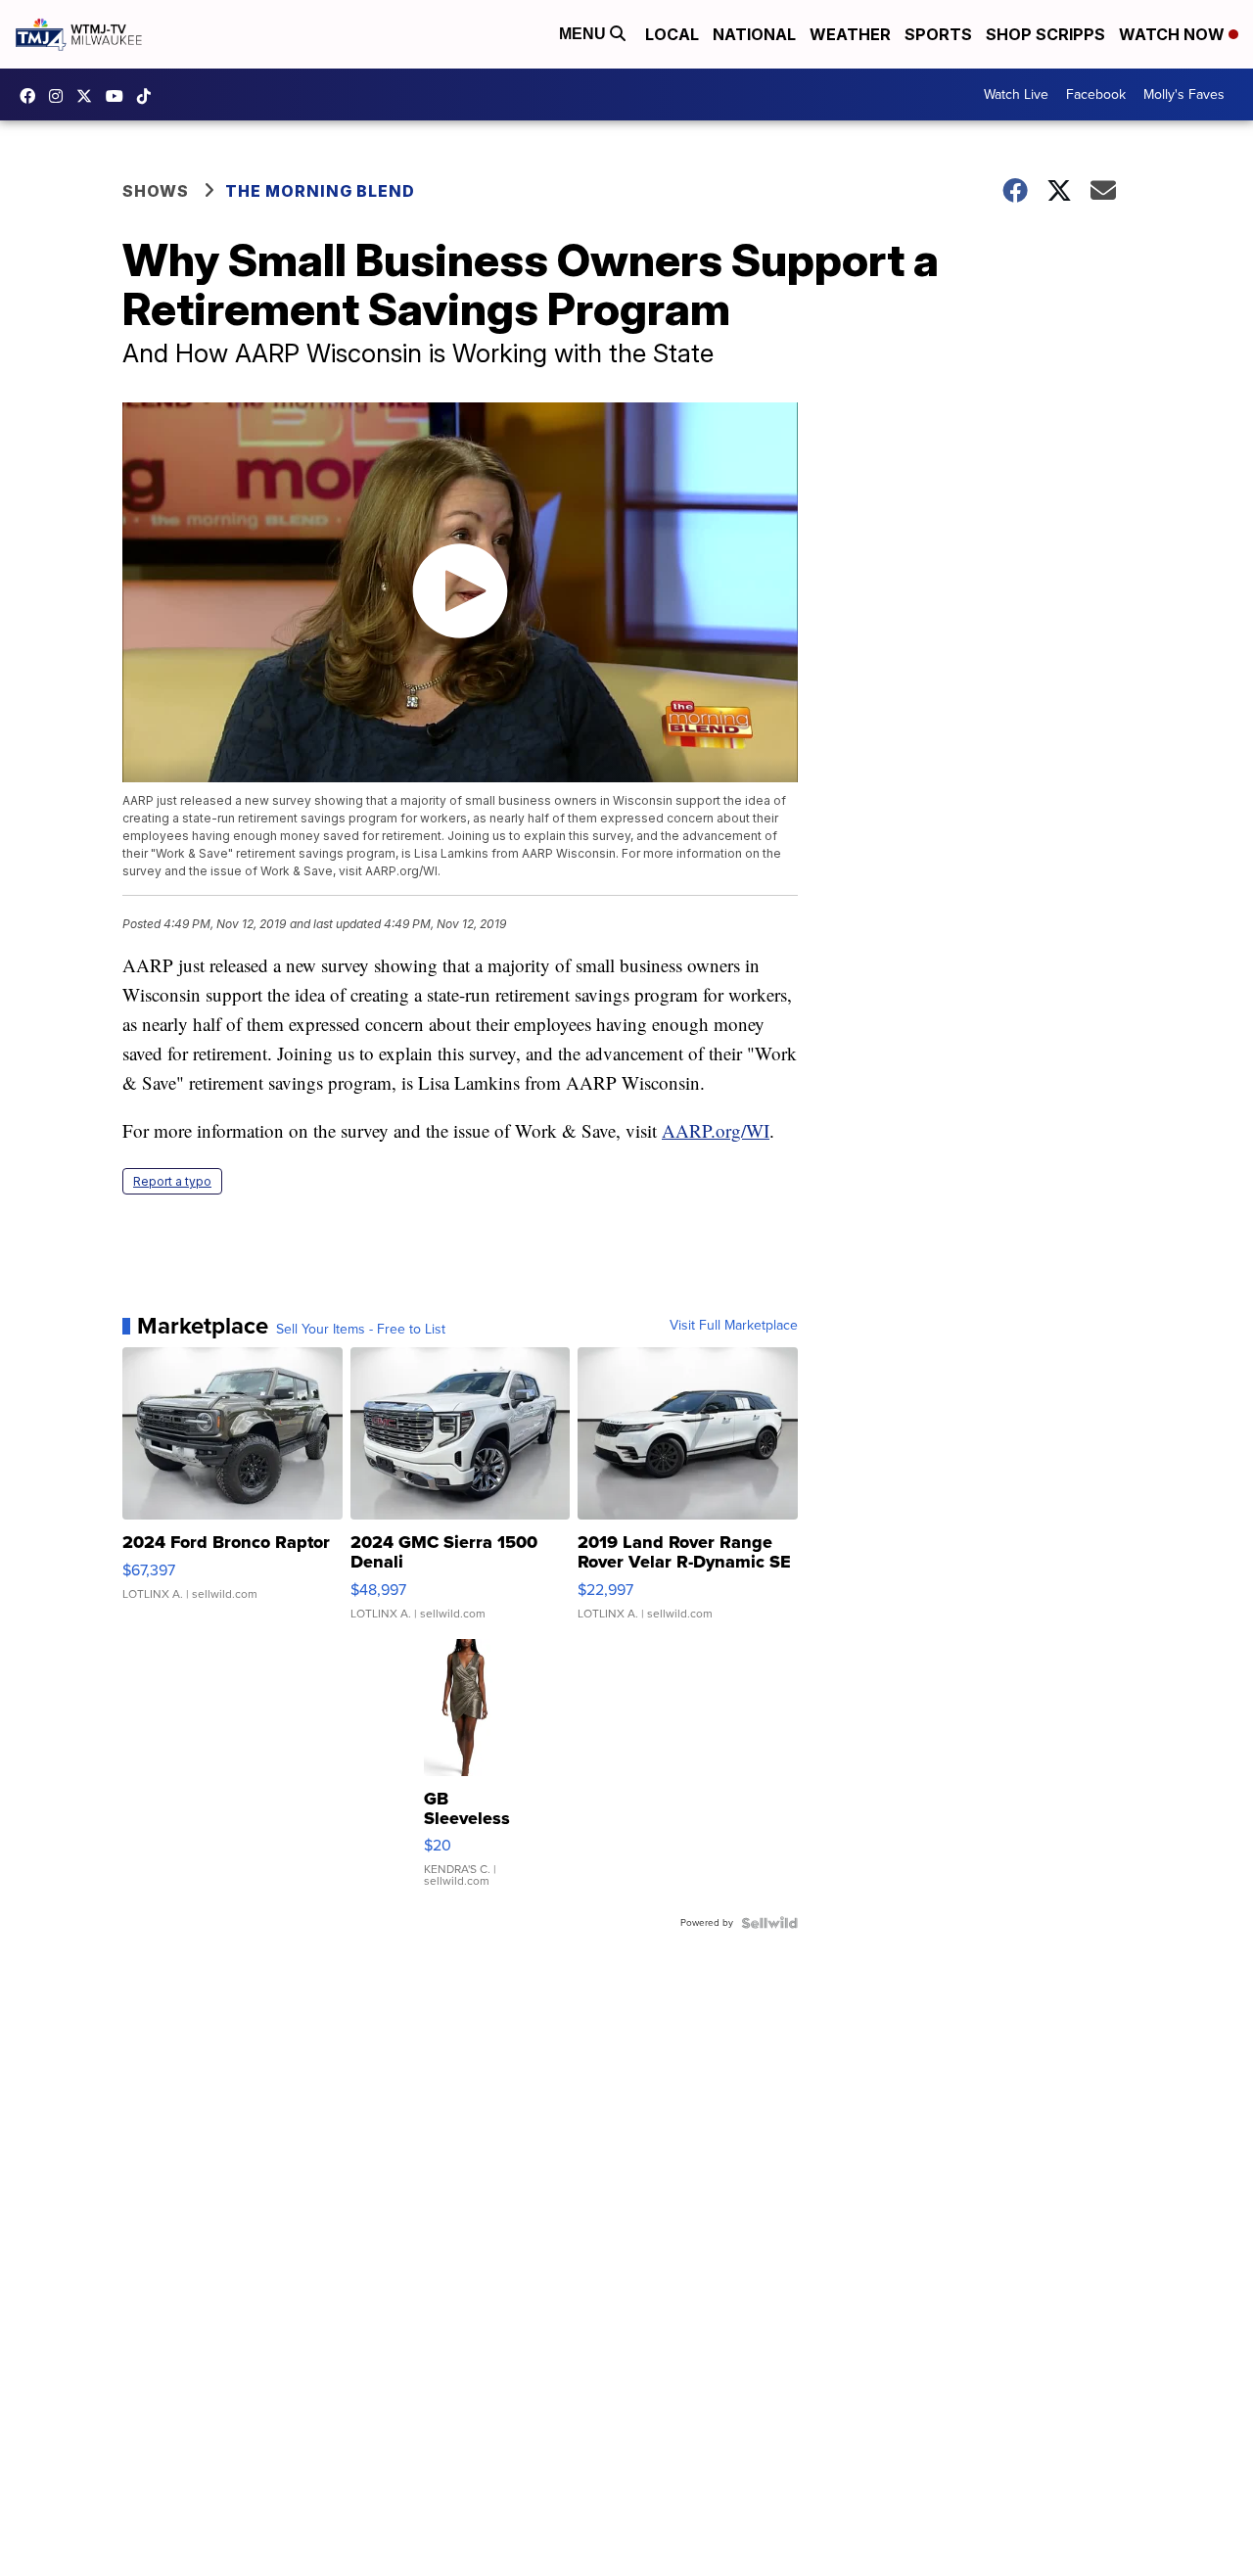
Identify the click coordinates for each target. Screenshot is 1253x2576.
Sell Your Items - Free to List (361, 1330)
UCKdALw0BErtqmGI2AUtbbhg (119, 96)
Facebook (1096, 94)
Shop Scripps (1045, 34)
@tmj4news (149, 96)
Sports (938, 34)
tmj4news (61, 96)
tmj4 (32, 96)
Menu (584, 34)
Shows (156, 191)
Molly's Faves (1184, 94)
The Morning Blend (320, 191)
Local (672, 34)
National (754, 34)
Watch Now (1174, 34)
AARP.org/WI (716, 1130)
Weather (850, 34)
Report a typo (172, 1181)
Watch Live (1016, 94)
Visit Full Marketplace (734, 1326)
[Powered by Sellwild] (769, 1923)
